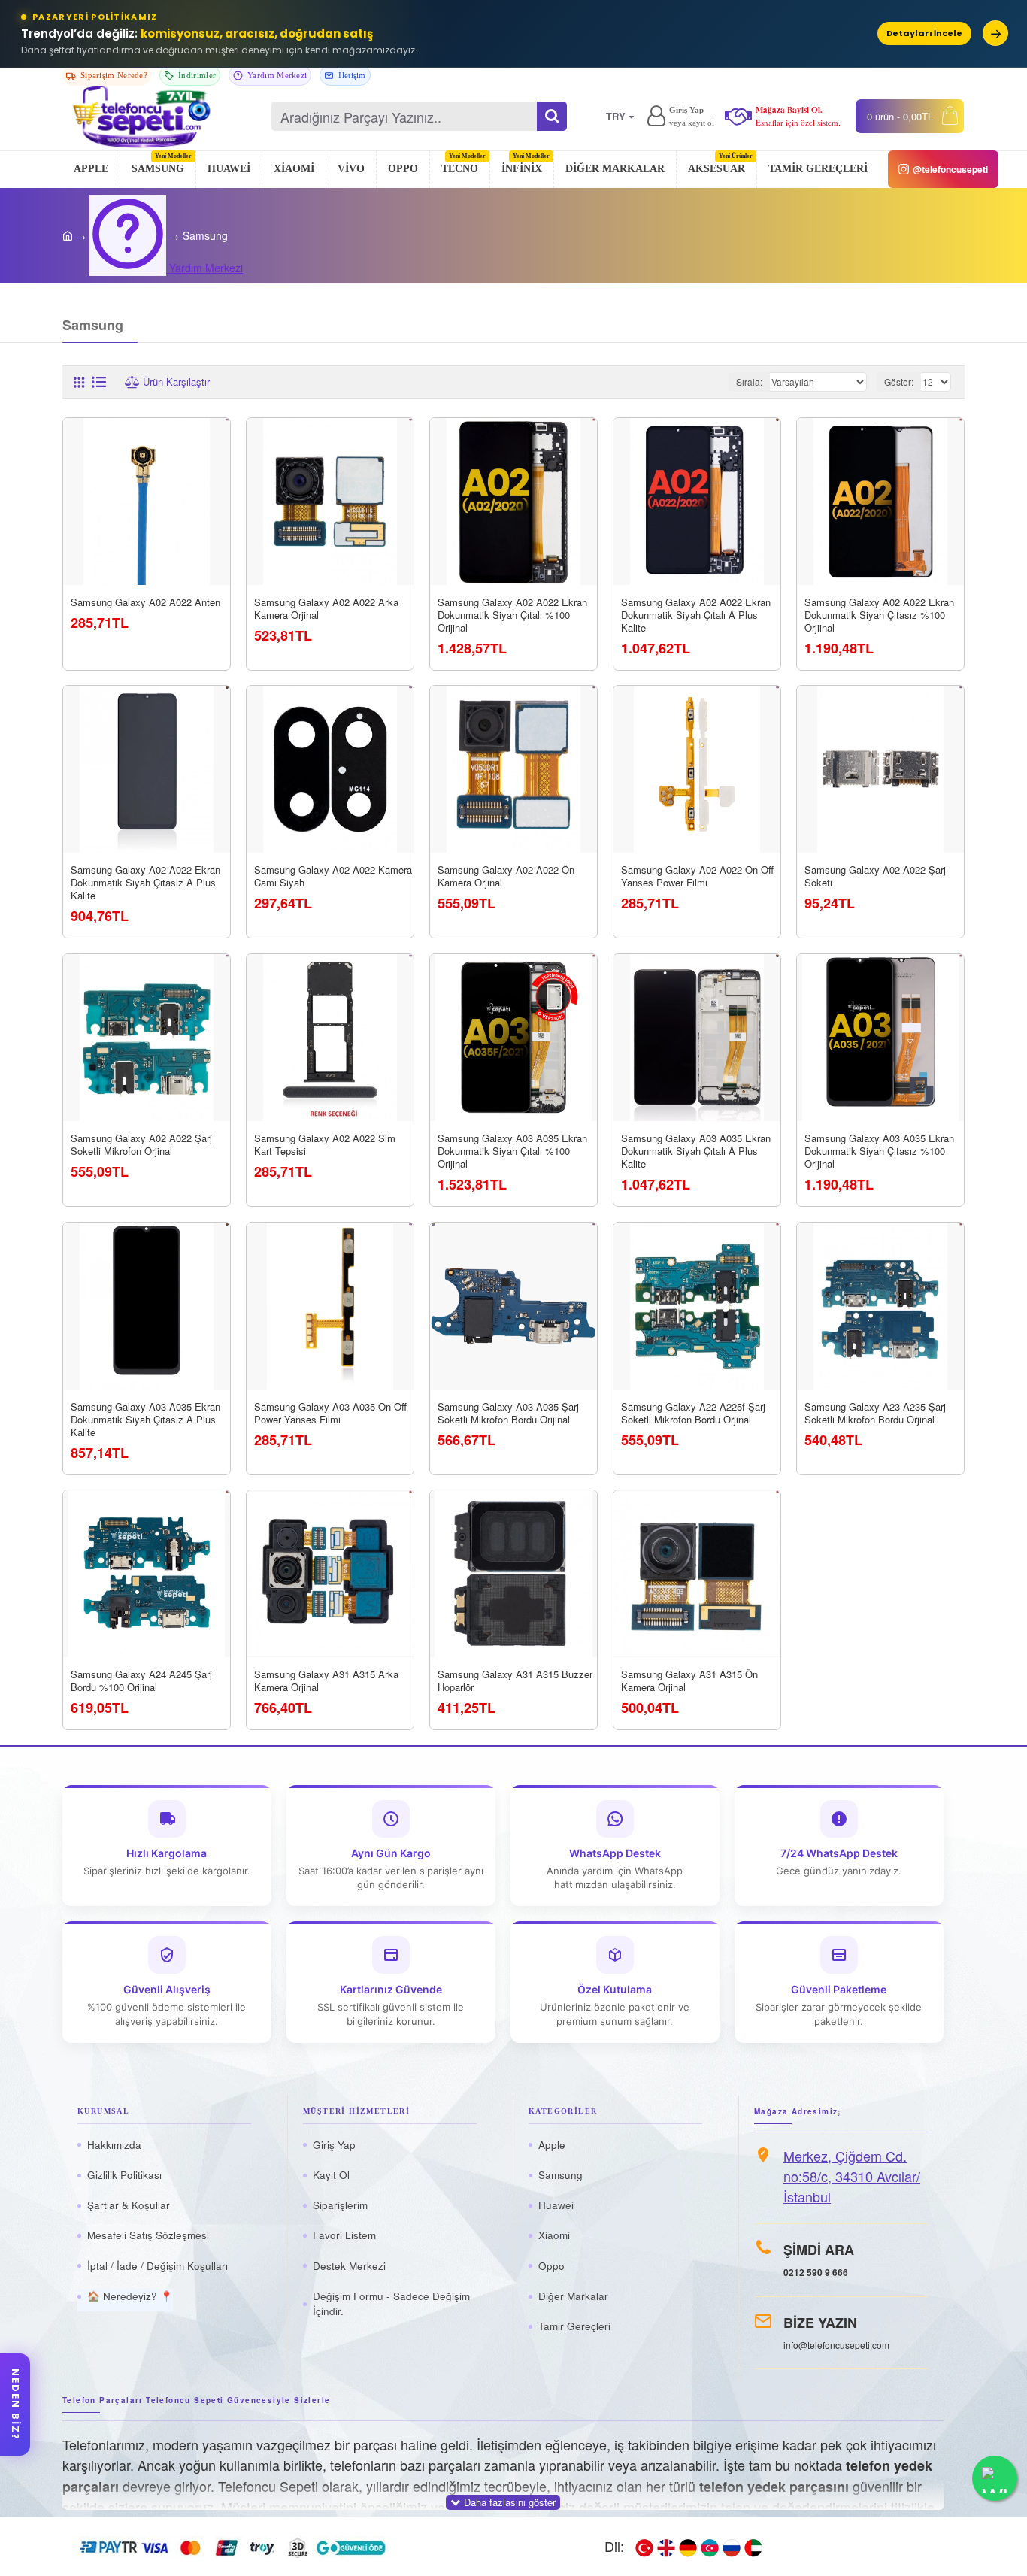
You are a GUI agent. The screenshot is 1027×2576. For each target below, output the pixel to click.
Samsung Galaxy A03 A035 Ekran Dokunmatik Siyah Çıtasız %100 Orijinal (879, 1152)
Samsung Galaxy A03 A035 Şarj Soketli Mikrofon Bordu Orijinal (508, 1413)
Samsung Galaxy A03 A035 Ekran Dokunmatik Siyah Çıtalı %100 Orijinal (512, 1152)
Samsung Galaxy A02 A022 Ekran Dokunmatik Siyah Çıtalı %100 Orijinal (512, 615)
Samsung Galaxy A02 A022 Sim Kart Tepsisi (325, 1145)
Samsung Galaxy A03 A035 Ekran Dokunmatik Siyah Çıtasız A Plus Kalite (145, 1419)
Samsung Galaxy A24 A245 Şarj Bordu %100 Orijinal (141, 1681)
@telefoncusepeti (950, 169)
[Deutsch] (688, 2547)
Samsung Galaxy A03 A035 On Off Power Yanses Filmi (330, 1413)
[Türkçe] (644, 2547)
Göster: (899, 382)
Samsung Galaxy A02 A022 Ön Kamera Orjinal (506, 877)
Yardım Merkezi (128, 236)
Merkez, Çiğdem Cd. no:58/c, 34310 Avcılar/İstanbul (852, 2176)
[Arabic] (753, 2547)
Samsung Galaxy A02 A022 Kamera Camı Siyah (333, 877)
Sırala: (749, 382)
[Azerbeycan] (710, 2547)
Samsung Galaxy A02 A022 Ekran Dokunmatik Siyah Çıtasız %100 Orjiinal (879, 615)
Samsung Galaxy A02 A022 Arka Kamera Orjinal (326, 609)
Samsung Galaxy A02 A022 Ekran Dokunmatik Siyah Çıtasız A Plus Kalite (145, 883)
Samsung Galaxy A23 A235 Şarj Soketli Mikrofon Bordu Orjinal (875, 1413)
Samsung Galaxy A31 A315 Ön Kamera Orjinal (689, 1681)
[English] (666, 2547)
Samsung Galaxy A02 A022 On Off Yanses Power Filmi (697, 877)
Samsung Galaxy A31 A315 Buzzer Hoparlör (515, 1681)
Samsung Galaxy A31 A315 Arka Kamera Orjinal (326, 1681)
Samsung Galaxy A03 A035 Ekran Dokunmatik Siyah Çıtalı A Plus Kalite (696, 1152)
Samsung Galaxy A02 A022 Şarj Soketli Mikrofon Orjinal (141, 1145)
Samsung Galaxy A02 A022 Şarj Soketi (875, 877)
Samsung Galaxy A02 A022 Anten (145, 603)
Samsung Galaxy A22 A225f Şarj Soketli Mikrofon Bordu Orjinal (693, 1413)
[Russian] (732, 2547)
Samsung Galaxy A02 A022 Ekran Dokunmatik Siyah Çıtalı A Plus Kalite (696, 615)
